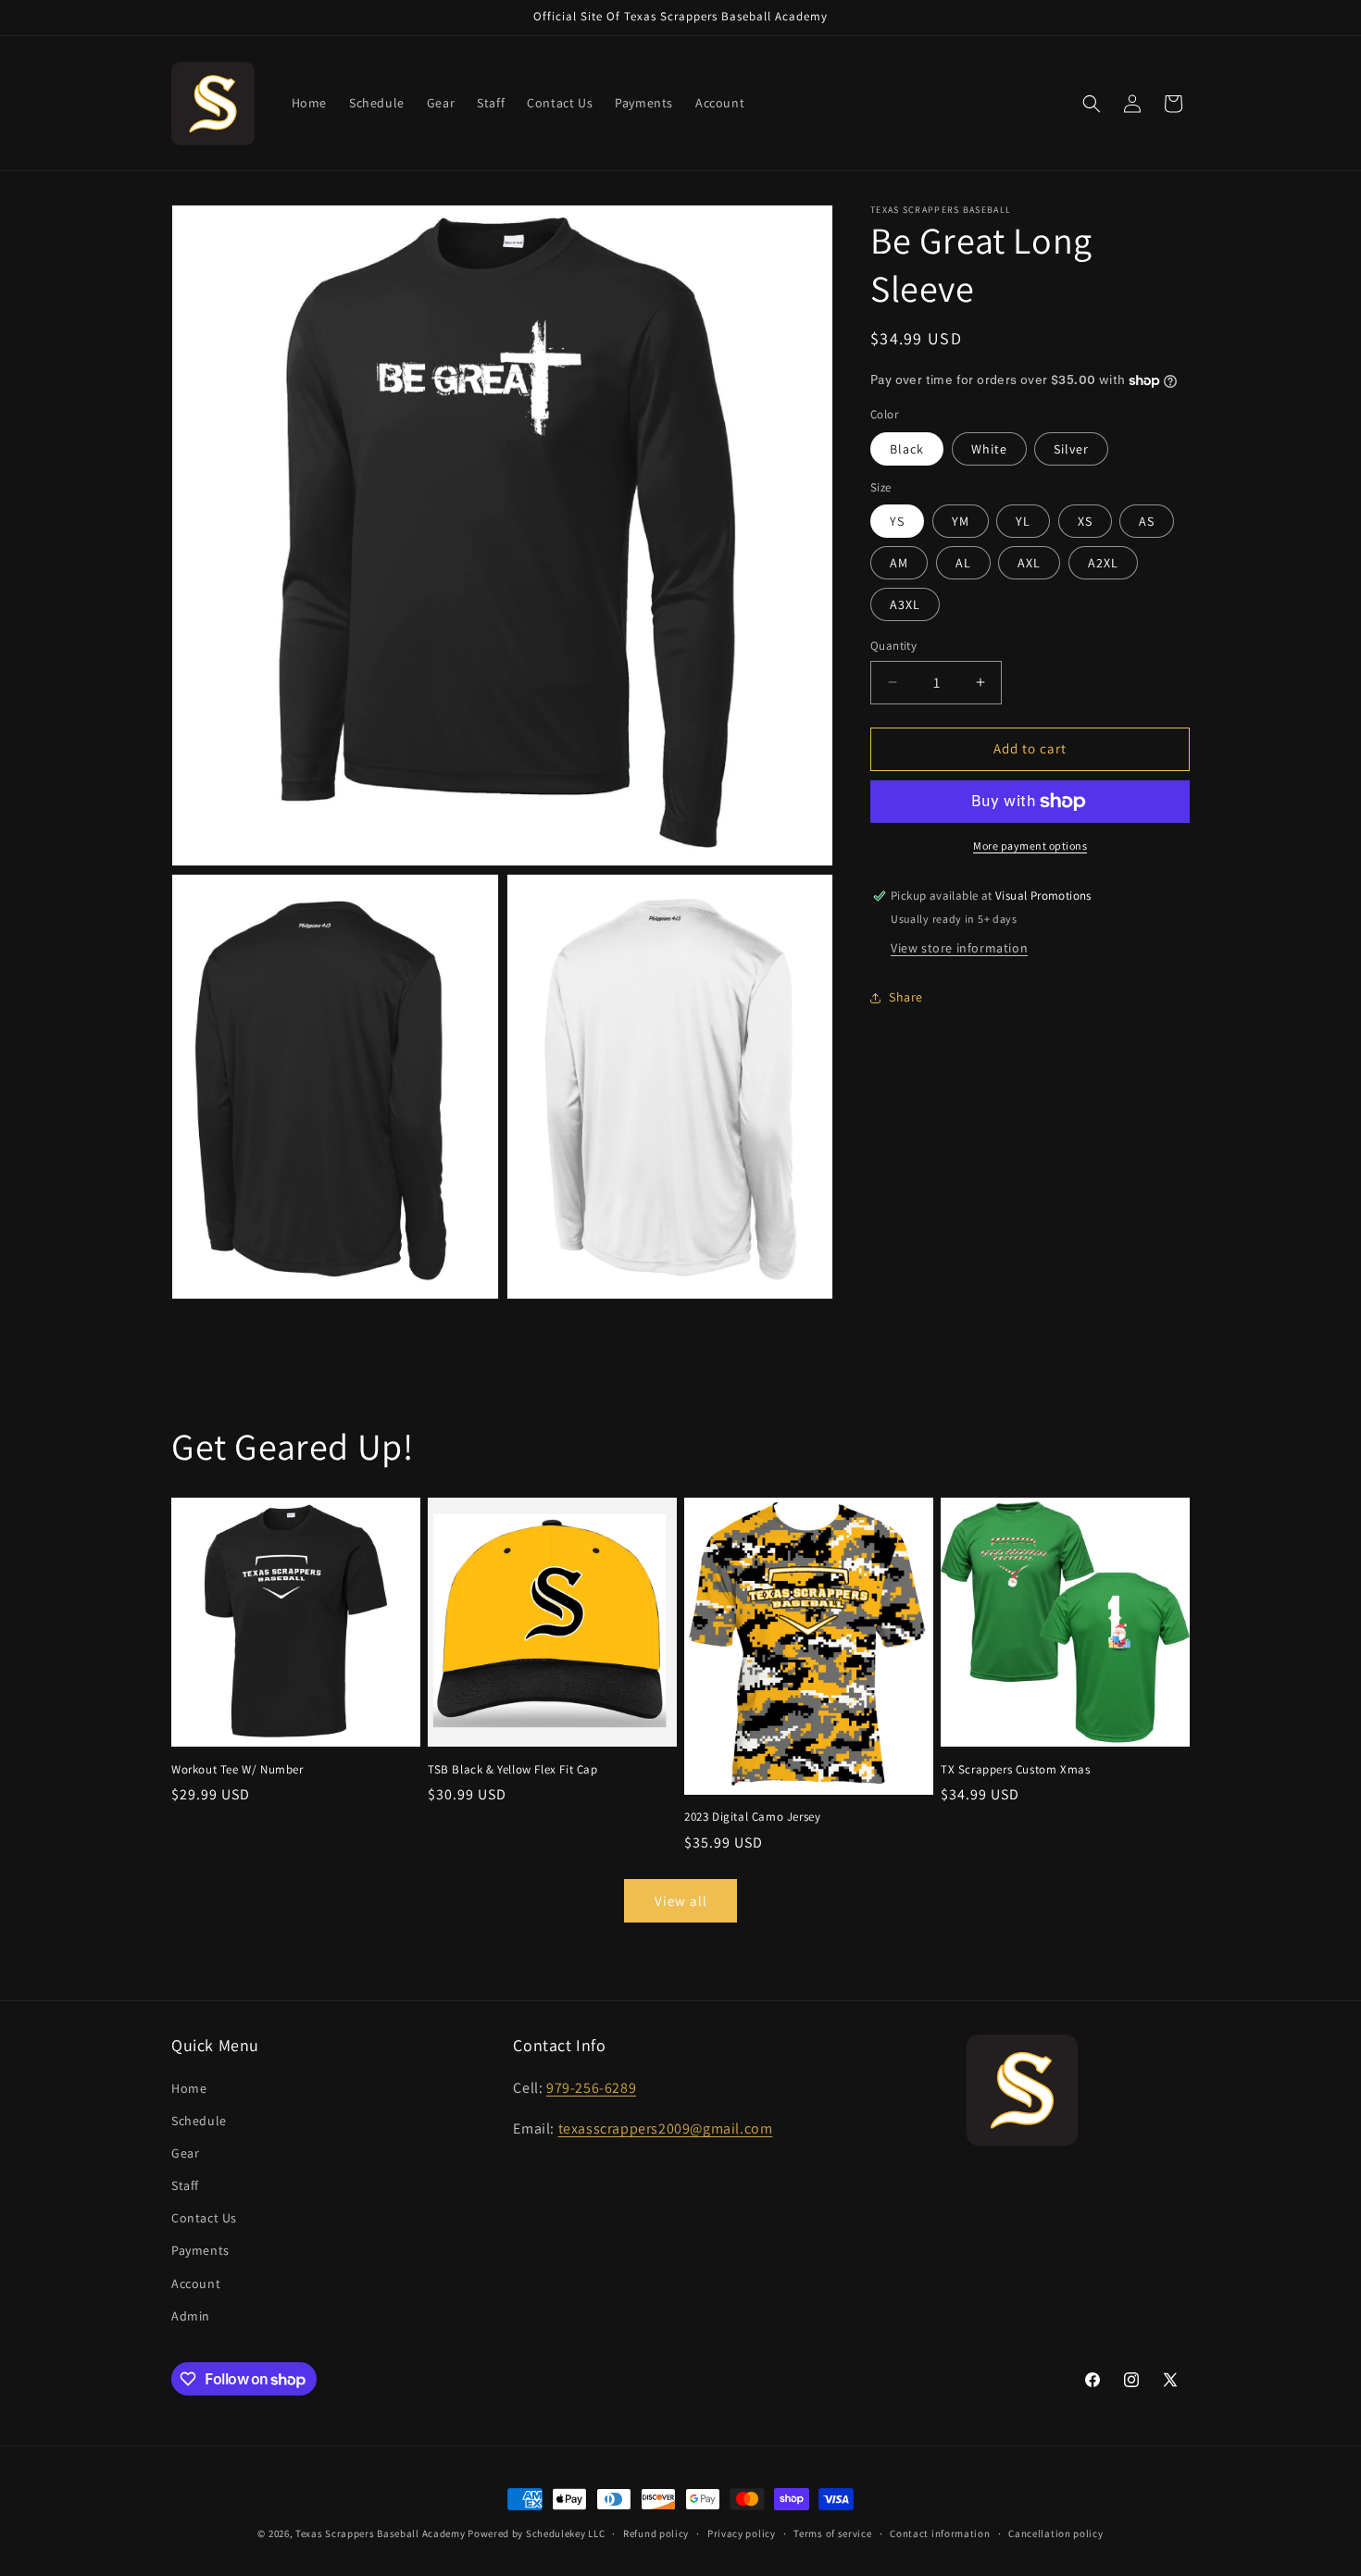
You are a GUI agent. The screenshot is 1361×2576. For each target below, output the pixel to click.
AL (963, 563)
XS (1085, 521)
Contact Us (204, 2218)
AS (1147, 521)
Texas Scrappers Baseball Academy (380, 2533)
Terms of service (832, 2533)
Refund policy (656, 2533)
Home (189, 2088)
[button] (1092, 104)
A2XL (1103, 563)
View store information (959, 948)
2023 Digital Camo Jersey (752, 1817)
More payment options (1030, 846)
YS (897, 521)
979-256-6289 (591, 2088)
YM (961, 521)
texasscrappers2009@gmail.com (666, 2128)
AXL (1029, 563)
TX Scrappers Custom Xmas (1015, 1770)
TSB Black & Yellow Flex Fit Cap (513, 1770)
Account (196, 2284)
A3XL (905, 604)
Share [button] (906, 997)
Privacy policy (742, 2533)
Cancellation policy (1055, 2533)
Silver (1071, 449)
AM (899, 563)
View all (681, 1901)
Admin (191, 2316)
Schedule (199, 2121)
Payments (200, 2250)
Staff (185, 2185)
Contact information (940, 2533)
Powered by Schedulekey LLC (536, 2533)
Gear (185, 2153)
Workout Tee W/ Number (237, 1770)
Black (907, 449)
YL (1023, 521)
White (989, 449)
